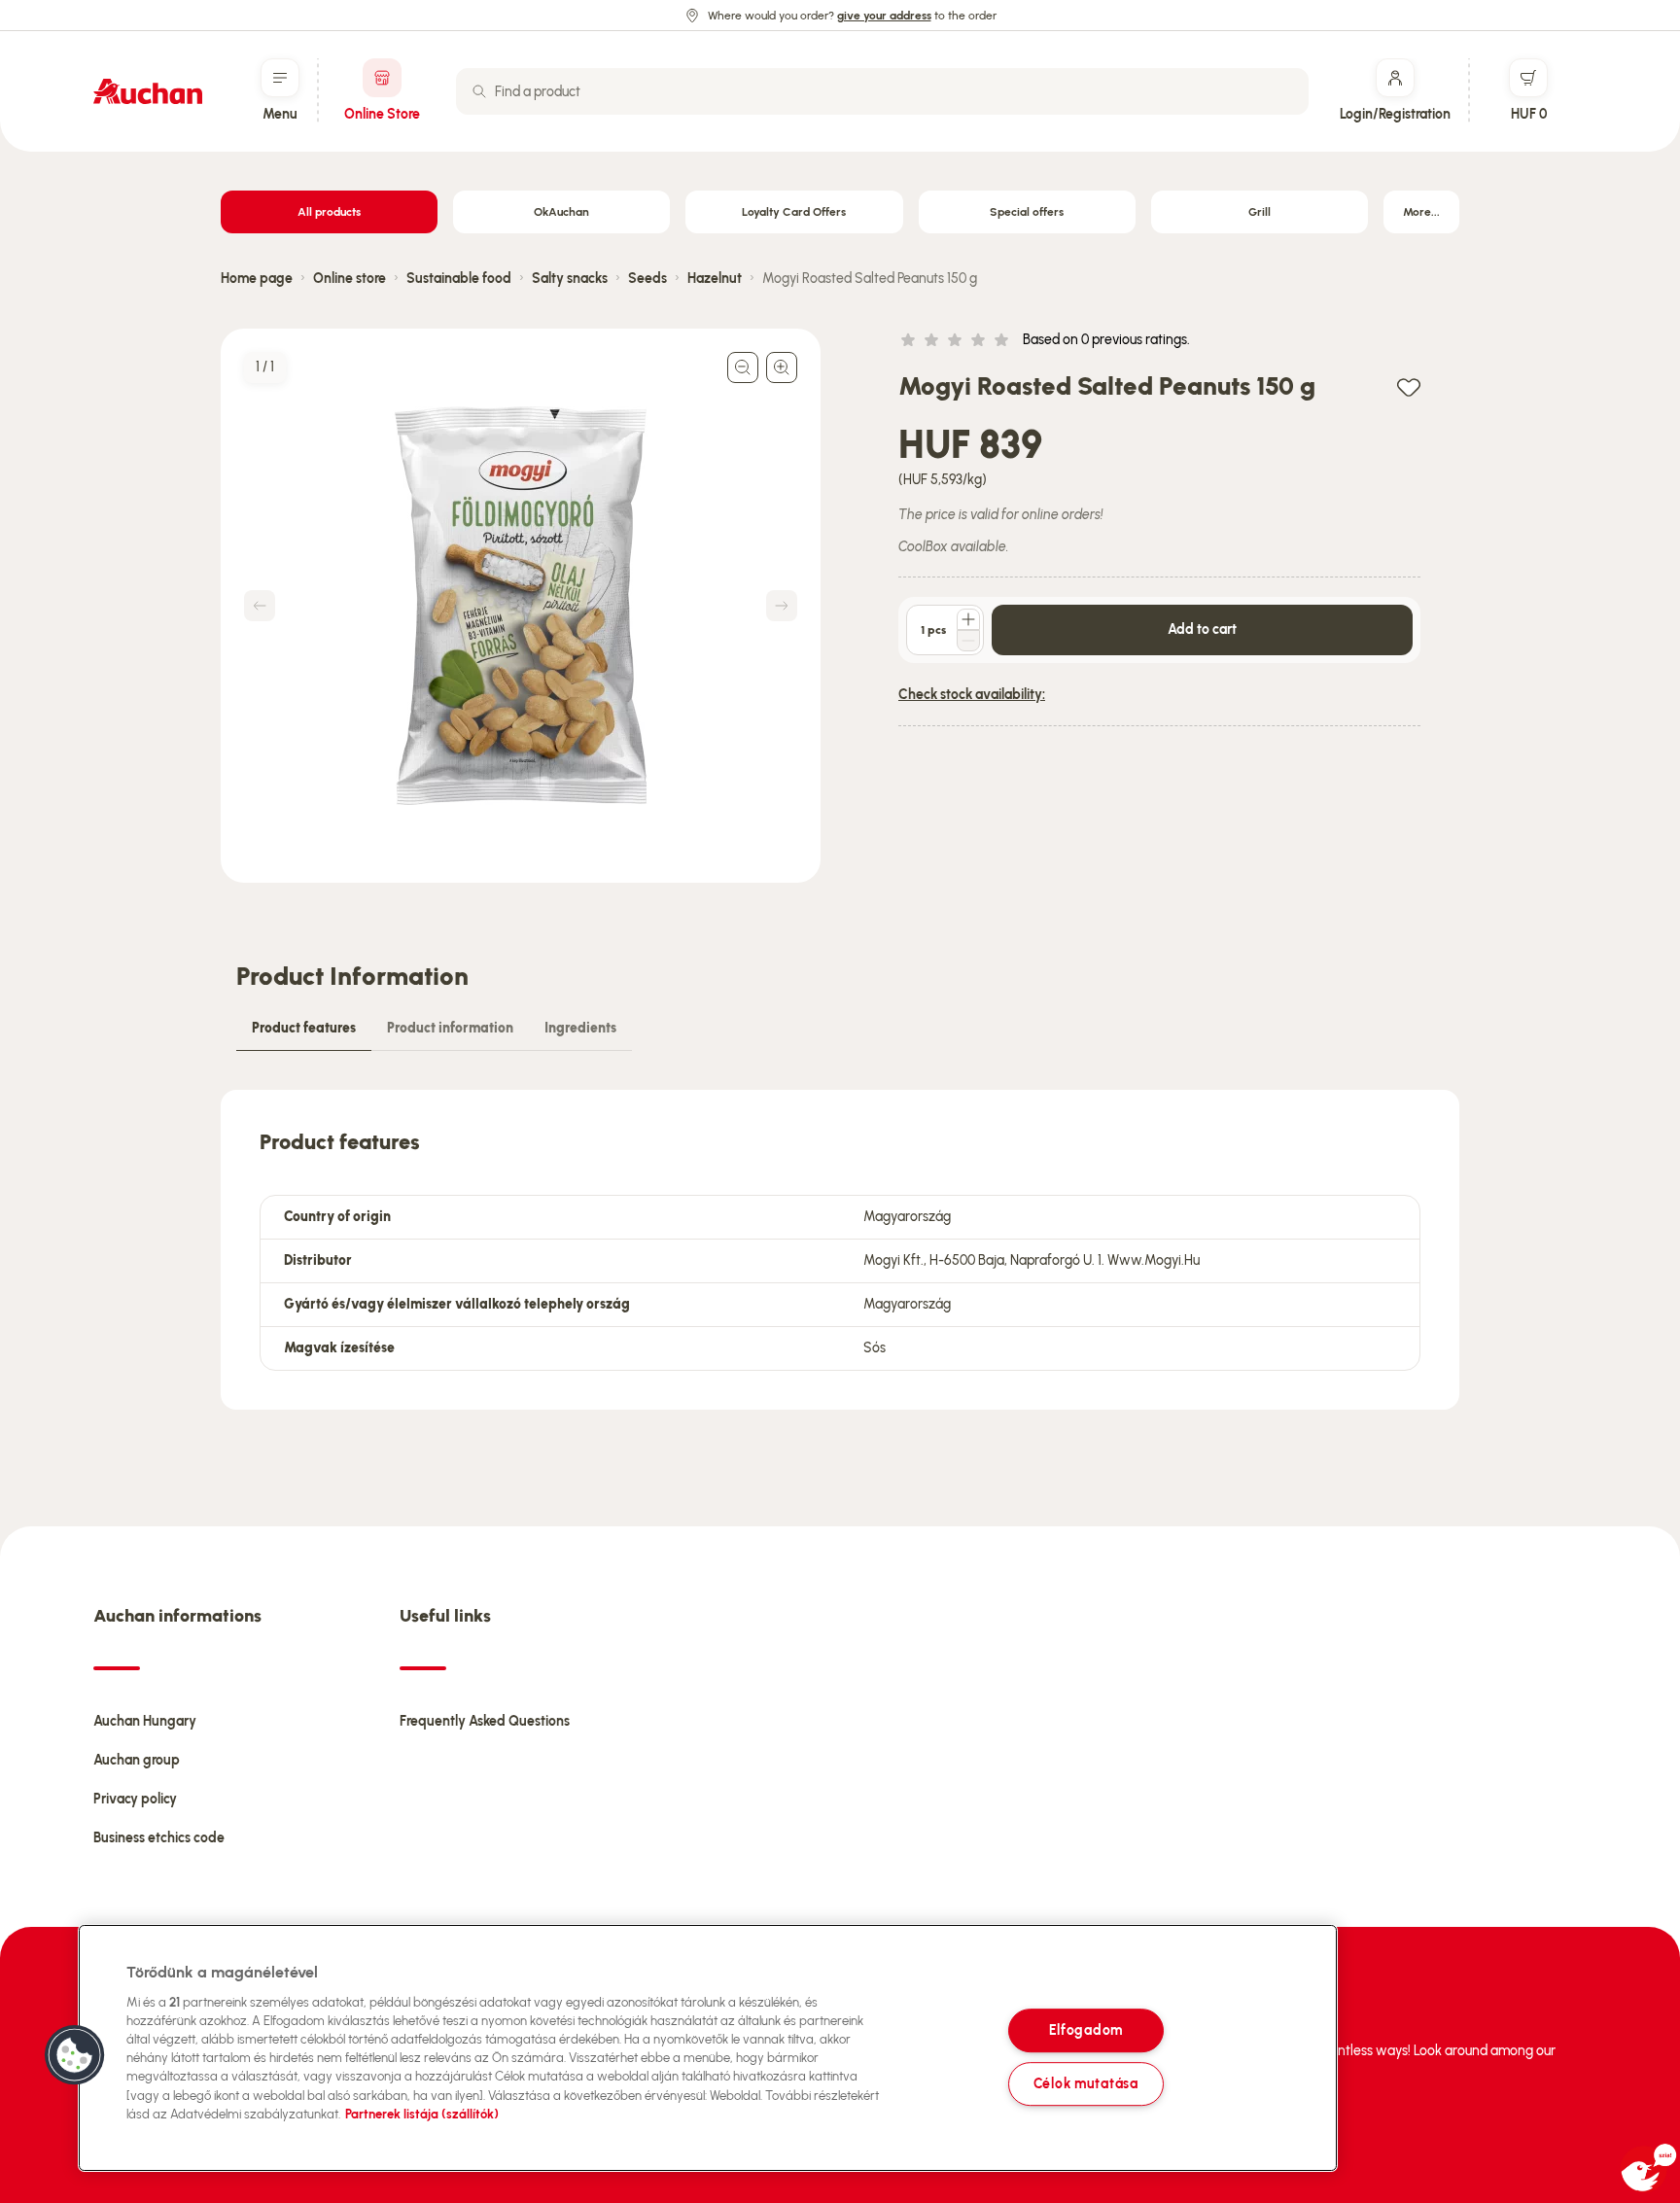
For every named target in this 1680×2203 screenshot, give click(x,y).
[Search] (479, 91)
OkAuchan (561, 212)
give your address (884, 16)
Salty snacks (570, 279)
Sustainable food (459, 279)
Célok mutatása (1086, 2083)
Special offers (1027, 212)
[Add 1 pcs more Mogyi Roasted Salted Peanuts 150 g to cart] (968, 619)
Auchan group (137, 1760)
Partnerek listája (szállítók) (422, 2114)
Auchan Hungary (145, 1721)
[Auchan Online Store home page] (148, 91)
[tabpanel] (840, 1250)
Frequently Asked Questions (485, 1721)
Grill (1260, 212)
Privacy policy (135, 1799)
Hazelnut (715, 279)
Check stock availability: (972, 695)
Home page (257, 279)
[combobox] (882, 91)
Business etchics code (159, 1838)
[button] (75, 2055)
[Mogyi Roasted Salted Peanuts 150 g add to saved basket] (1409, 386)
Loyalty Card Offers (794, 212)
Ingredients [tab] (580, 1028)
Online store (350, 279)
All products (329, 212)
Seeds (647, 279)
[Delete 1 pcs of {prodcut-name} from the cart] (968, 641)
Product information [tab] (450, 1028)
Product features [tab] (304, 1028)
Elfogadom (1086, 2031)
